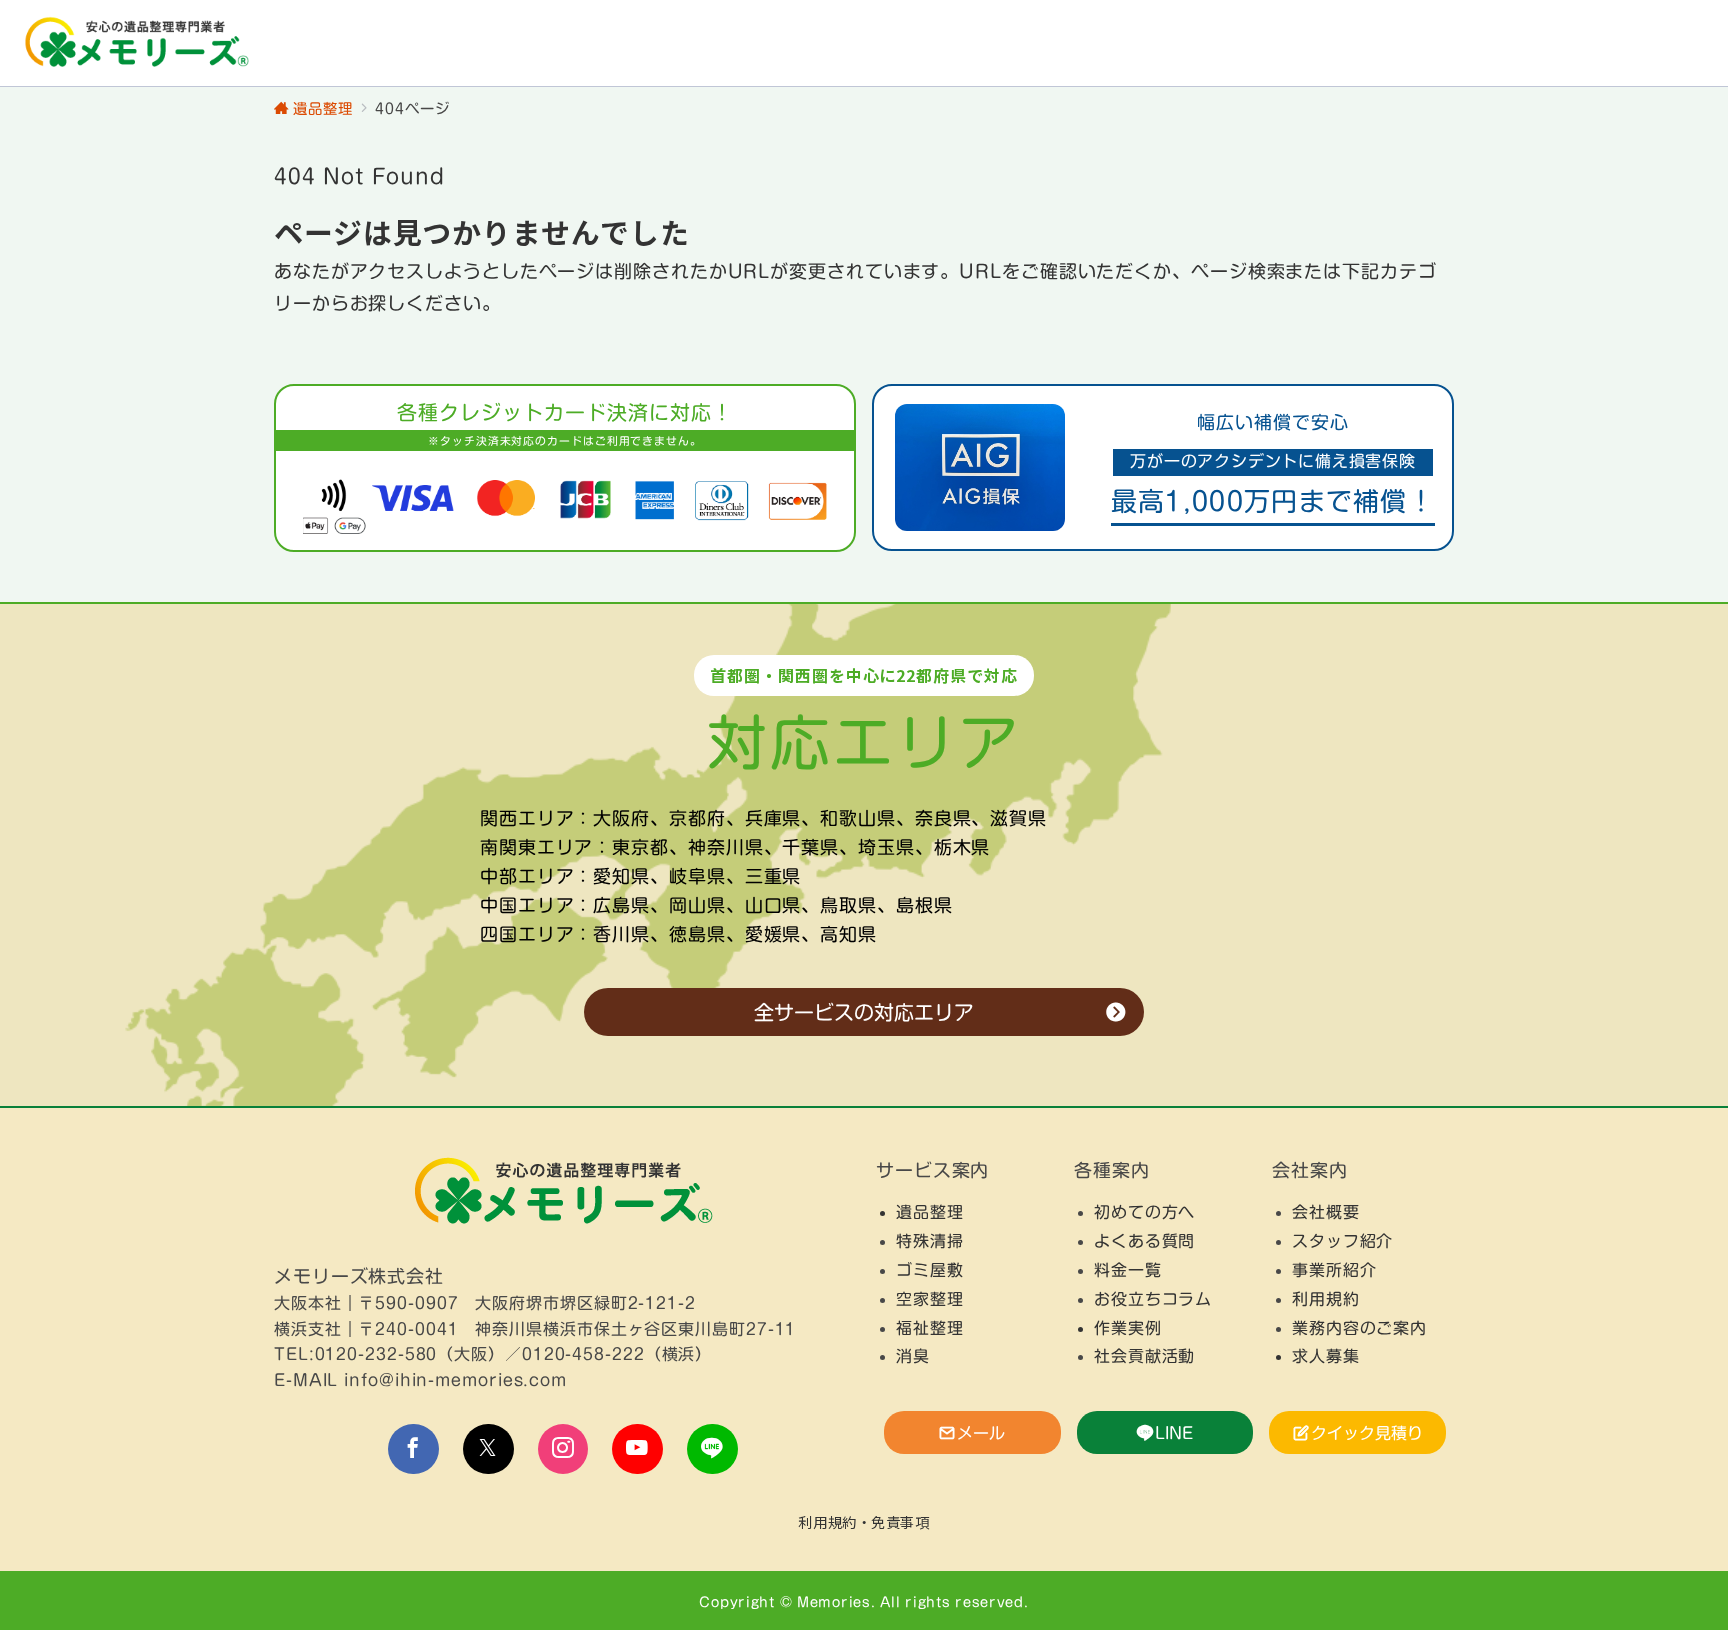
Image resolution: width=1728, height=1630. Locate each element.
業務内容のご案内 (1359, 1328)
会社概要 (1326, 1212)
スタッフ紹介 (1342, 1241)
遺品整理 (930, 1212)
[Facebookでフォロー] (413, 1449)
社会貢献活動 (1144, 1356)
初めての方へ (1144, 1212)
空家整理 (930, 1299)
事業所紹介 (1334, 1270)
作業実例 (1128, 1328)
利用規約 (1326, 1299)
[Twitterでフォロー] (488, 1449)
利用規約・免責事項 (863, 1521)
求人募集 (1326, 1356)
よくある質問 (1144, 1241)
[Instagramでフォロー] (563, 1449)
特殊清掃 (930, 1241)
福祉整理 (930, 1328)
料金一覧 (1128, 1270)
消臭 (913, 1356)
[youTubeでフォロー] (637, 1449)
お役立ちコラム (1153, 1299)
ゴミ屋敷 (930, 1270)
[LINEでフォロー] (712, 1449)
